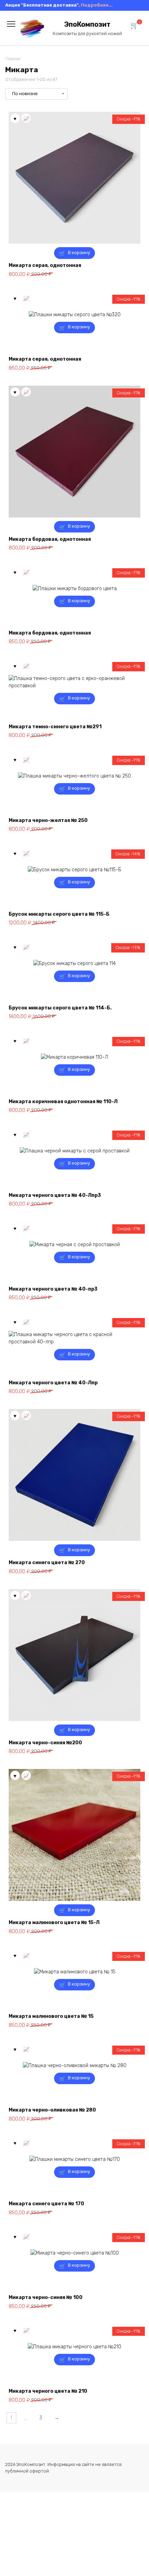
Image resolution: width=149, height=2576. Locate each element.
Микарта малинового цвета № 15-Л (54, 1923)
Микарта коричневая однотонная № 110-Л (63, 1102)
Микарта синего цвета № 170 (46, 2204)
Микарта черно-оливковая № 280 (52, 2110)
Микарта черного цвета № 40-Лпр (53, 1383)
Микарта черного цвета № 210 (48, 2391)
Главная (13, 59)
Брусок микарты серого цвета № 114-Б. (60, 1008)
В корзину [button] (79, 253)
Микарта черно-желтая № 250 (48, 820)
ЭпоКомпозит (87, 24)
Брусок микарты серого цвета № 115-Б (59, 914)
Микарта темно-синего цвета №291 (55, 727)
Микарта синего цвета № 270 (47, 1563)
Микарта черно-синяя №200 (45, 1743)
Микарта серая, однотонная (45, 265)
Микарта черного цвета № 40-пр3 (53, 1289)
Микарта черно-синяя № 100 (46, 2297)
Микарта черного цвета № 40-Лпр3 (55, 1195)
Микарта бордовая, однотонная (50, 539)
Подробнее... (97, 5)
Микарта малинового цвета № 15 (51, 2016)
